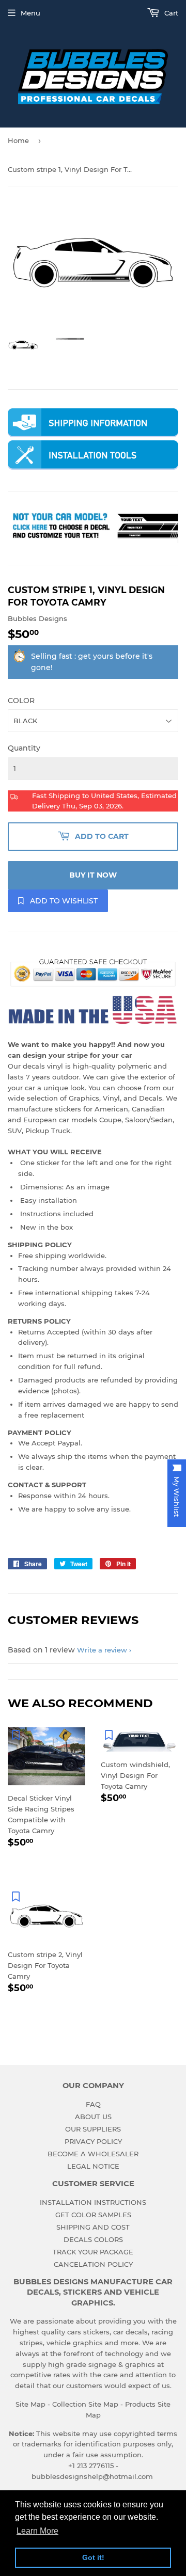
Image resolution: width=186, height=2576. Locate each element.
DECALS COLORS (93, 2239)
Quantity (24, 748)
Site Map (30, 2404)
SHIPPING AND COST (93, 2227)
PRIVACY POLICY (93, 2141)
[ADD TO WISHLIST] (16, 1735)
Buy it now (93, 875)
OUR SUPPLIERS (93, 2129)
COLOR (21, 701)
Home (18, 140)
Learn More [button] (37, 2531)
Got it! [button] (93, 2557)
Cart (170, 13)
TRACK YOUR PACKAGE (93, 2252)
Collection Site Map (85, 2404)
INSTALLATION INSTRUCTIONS (93, 2202)
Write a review (102, 1650)
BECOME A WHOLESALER (93, 2154)
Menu (30, 13)
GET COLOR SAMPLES (93, 2215)
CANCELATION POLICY (93, 2264)
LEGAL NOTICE (93, 2166)
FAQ (93, 2104)
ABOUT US (93, 2117)
